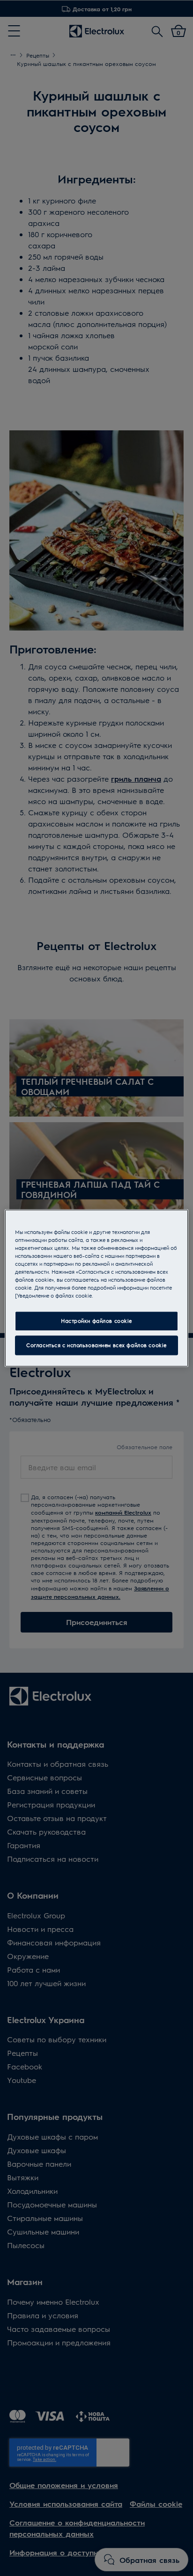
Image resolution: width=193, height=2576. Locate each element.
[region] (96, 1288)
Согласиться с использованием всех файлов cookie (96, 1345)
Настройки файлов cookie (96, 1321)
